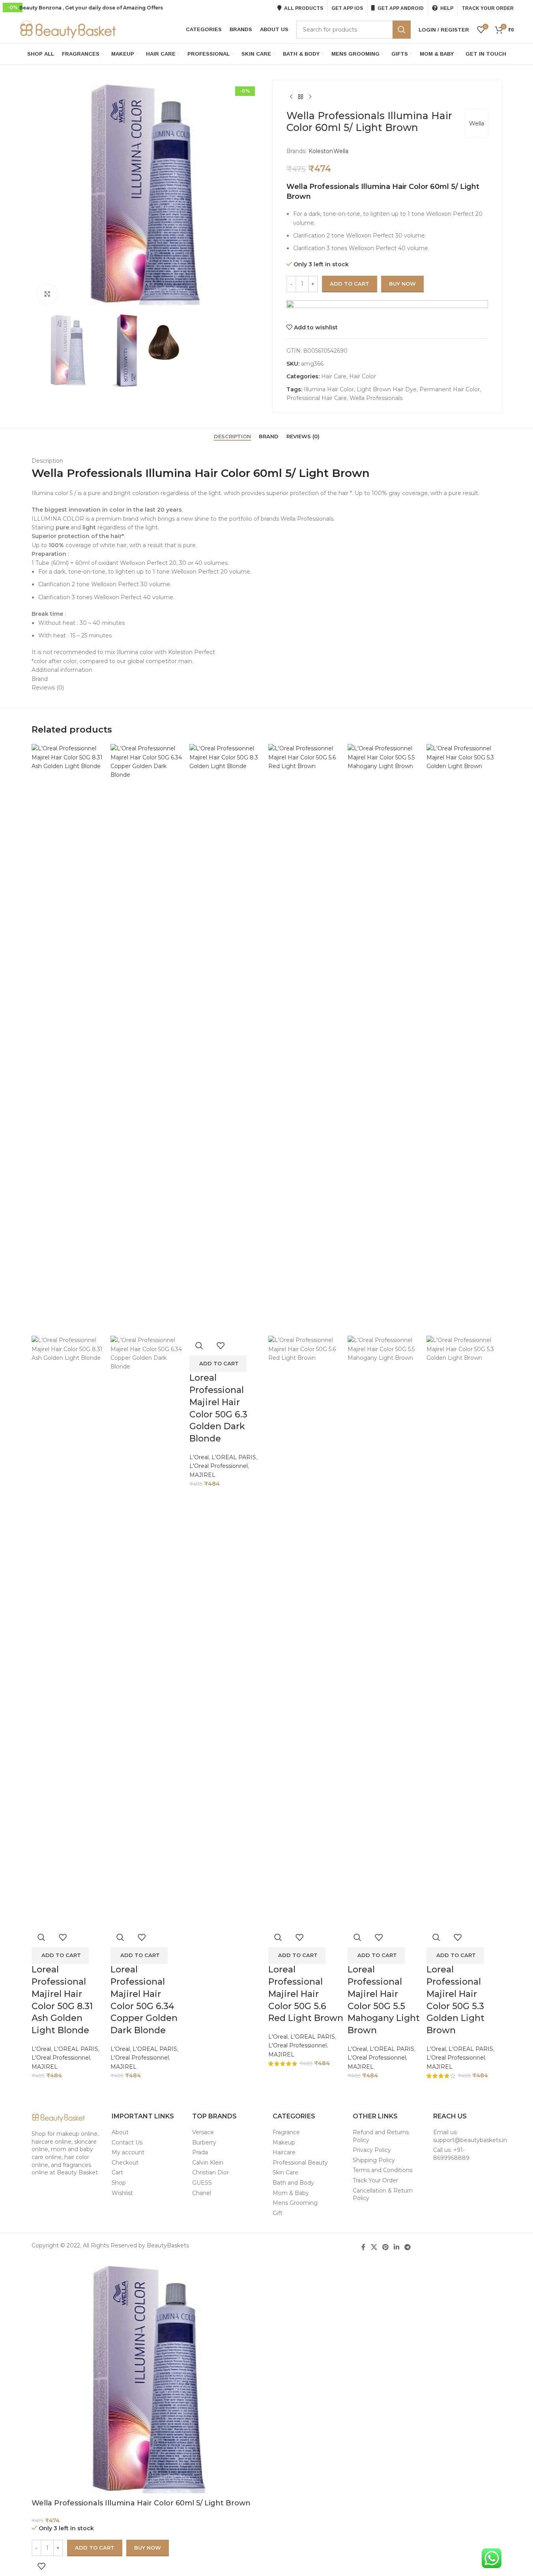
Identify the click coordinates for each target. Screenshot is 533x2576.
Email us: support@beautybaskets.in (470, 2136)
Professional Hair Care (317, 398)
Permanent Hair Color (450, 389)
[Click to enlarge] (47, 294)
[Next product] (310, 97)
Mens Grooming (295, 2203)
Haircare (284, 2152)
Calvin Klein (208, 2163)
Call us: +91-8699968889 (451, 2154)
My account (128, 2152)
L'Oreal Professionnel (61, 2058)
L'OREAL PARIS (76, 2049)
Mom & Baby (291, 2193)
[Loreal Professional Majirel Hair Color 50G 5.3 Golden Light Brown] (464, 1039)
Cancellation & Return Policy (383, 2195)
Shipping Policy (374, 2160)
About (120, 2132)
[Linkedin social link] (397, 2247)
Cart (117, 2172)
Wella (477, 123)
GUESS (202, 2183)
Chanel (202, 2193)
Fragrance (286, 2132)
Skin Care (285, 2172)
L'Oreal (41, 2049)
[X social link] (374, 2247)
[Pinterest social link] (385, 2247)
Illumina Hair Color (329, 389)
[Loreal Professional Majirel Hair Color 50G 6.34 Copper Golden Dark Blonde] (148, 1039)
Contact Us (127, 2142)
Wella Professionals (376, 398)
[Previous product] (291, 97)
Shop (119, 2183)
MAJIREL (45, 2067)
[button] (60, 1955)
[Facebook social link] (363, 2247)
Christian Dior (210, 2172)
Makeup (284, 2142)
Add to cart (350, 284)
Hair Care (334, 376)
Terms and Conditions (382, 2170)
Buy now (402, 284)
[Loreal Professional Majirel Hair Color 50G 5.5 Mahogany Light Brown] (385, 1039)
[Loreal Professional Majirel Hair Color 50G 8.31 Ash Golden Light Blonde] (69, 1039)
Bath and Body (293, 2183)
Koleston (321, 151)
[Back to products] (301, 97)
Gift (278, 2213)
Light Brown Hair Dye (387, 389)
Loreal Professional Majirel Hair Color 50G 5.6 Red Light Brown (306, 1994)
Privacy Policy (372, 2150)
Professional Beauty (300, 2163)
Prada (200, 2152)
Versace (203, 2132)
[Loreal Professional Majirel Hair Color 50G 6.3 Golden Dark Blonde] (227, 1039)
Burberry (204, 2142)
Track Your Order (375, 2180)
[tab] (232, 436)
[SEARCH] (402, 30)
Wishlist (122, 2193)
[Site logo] (69, 29)
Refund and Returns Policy (381, 2136)
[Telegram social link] (408, 2247)
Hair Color (363, 376)
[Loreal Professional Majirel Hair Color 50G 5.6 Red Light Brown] (306, 1039)
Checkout (125, 2163)
